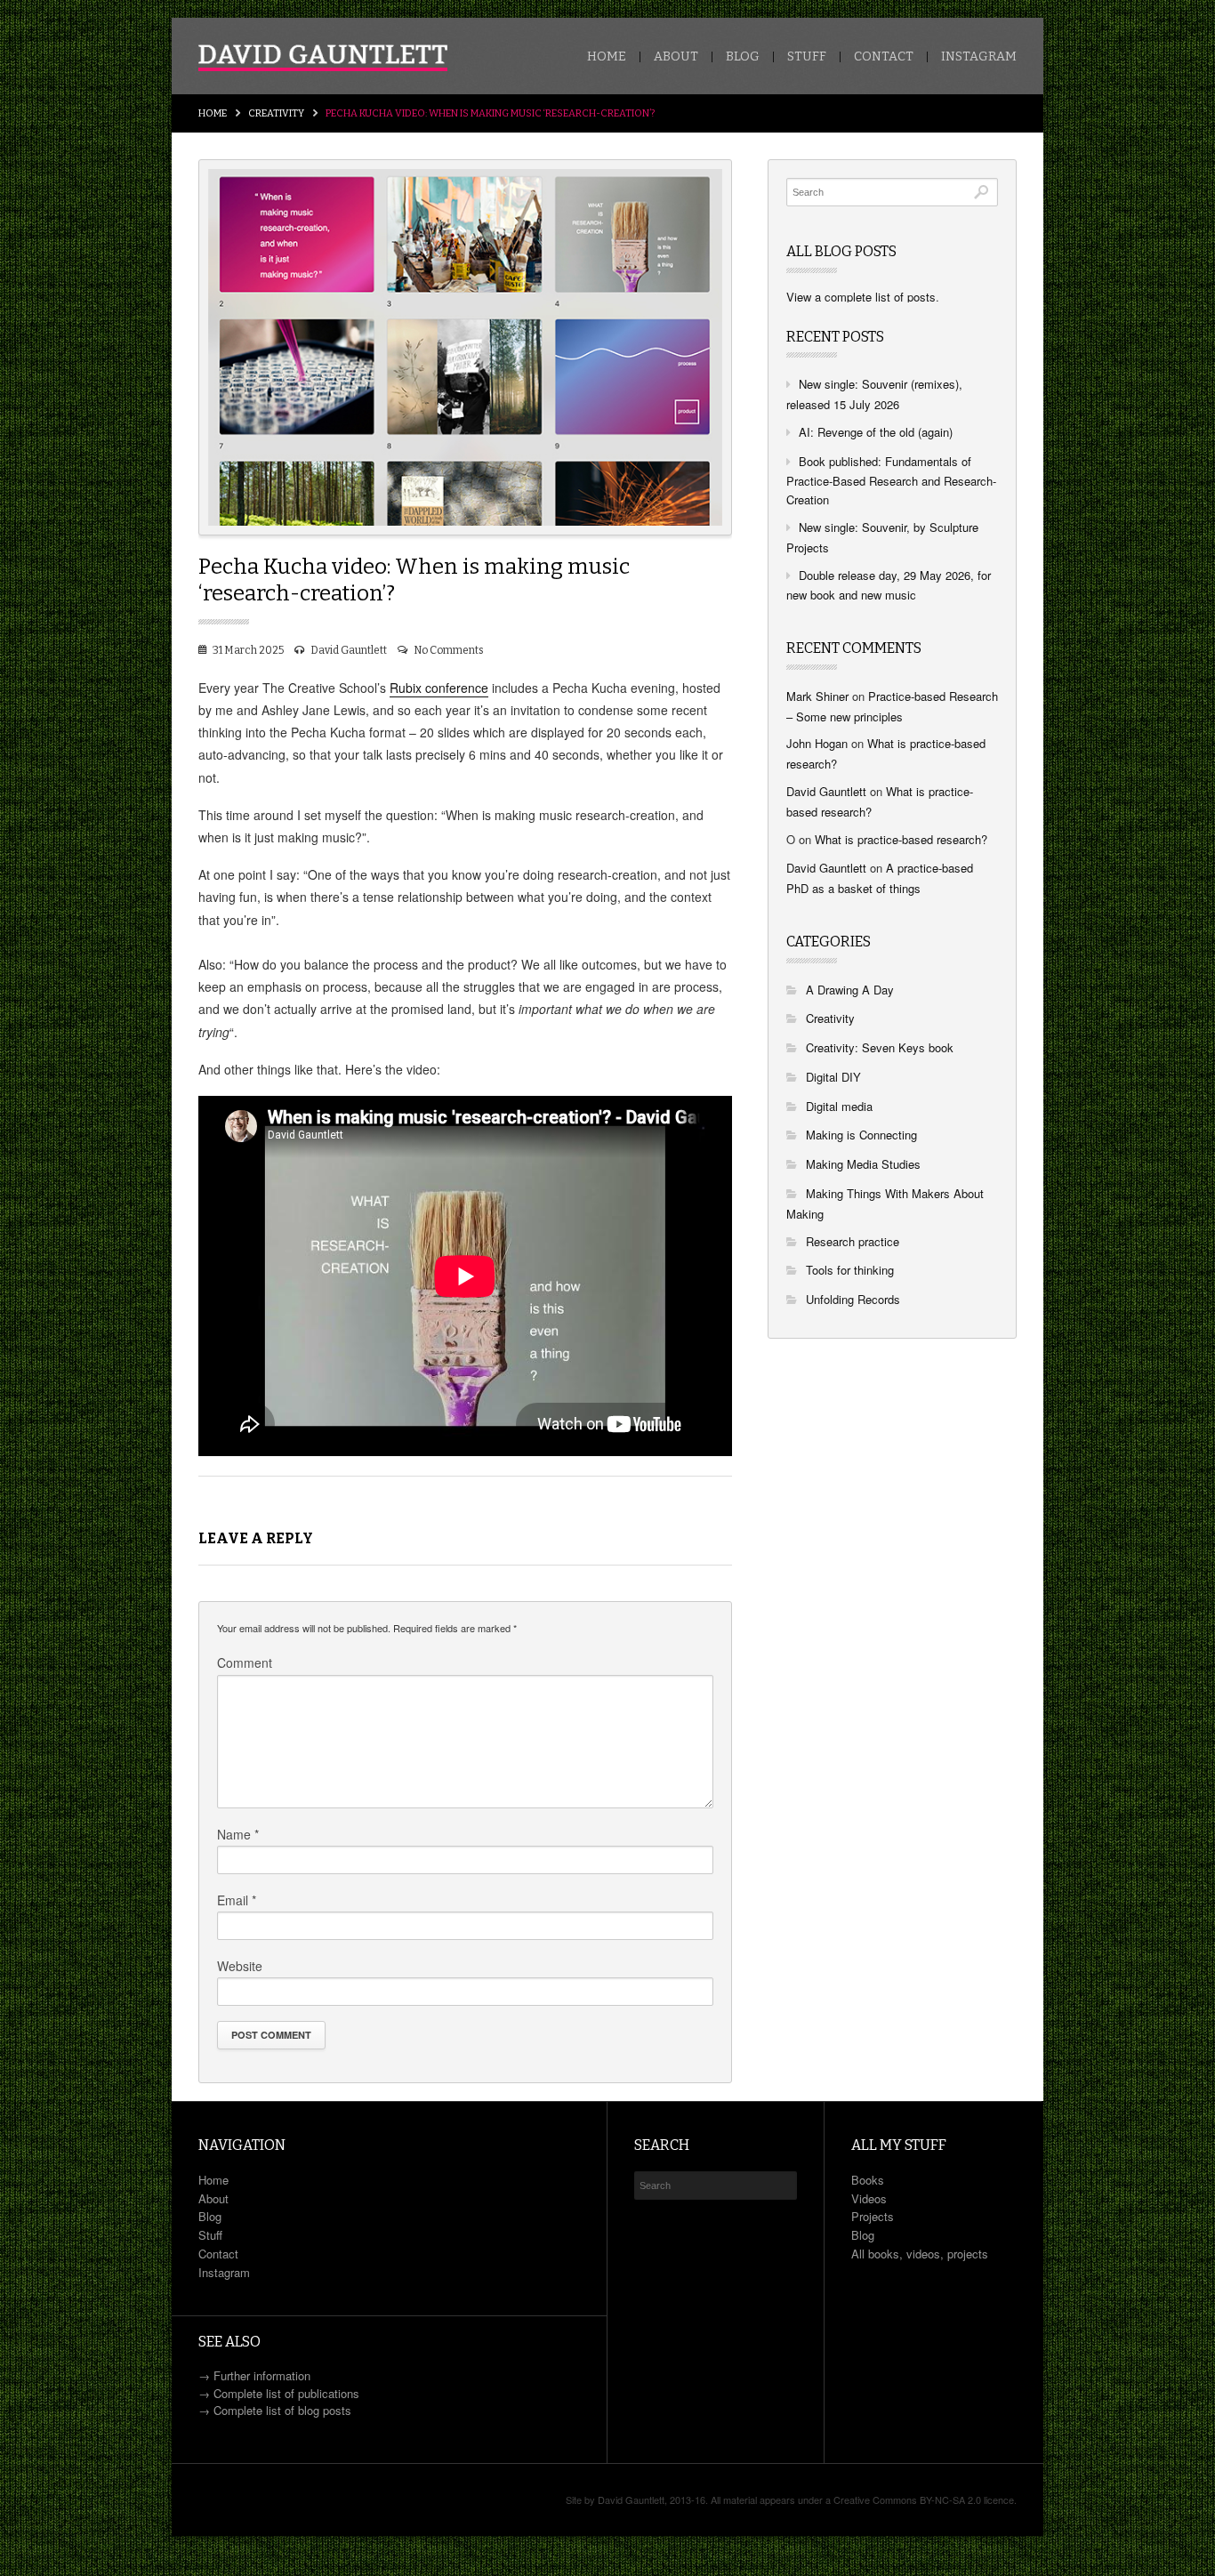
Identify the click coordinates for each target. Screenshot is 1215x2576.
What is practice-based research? (901, 839)
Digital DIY (833, 1077)
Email (237, 1900)
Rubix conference (439, 688)
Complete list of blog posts (282, 2410)
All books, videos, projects (920, 2254)
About (676, 57)
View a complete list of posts (861, 297)
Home (607, 57)
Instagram (979, 57)
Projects (873, 2216)
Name (238, 1834)
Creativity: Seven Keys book (880, 1047)
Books (868, 2180)
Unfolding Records (853, 1299)
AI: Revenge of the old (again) (876, 432)
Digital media (839, 1106)
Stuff (807, 57)
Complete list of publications (286, 2393)
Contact (884, 57)
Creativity (276, 113)
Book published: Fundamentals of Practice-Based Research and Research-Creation (891, 481)
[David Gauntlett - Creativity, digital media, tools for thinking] (323, 58)
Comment (245, 1662)
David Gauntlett (349, 650)
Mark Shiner (817, 696)
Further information (262, 2375)
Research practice (853, 1241)
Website (240, 1966)
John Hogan (817, 743)
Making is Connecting (861, 1135)
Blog (743, 57)
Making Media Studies (863, 1164)
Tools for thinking (850, 1270)
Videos (869, 2198)
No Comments (449, 650)
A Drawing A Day (850, 990)
